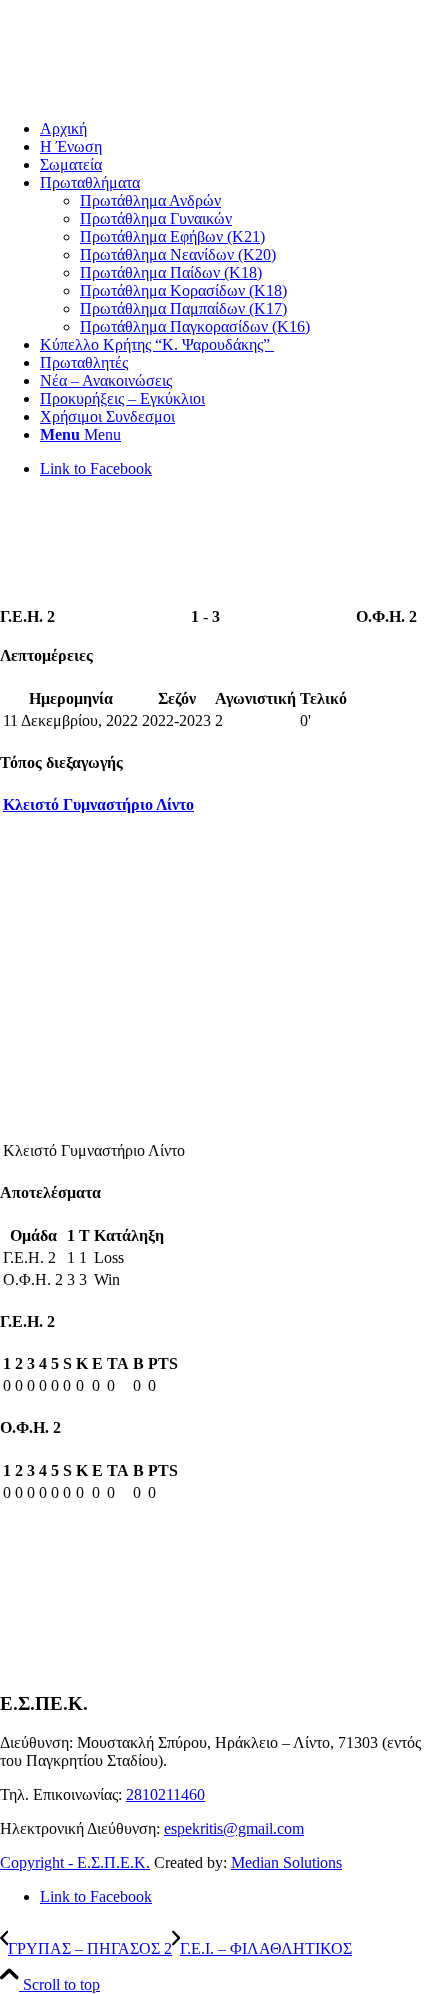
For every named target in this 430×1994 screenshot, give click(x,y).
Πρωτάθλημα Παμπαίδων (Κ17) (183, 308)
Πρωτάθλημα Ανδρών (150, 200)
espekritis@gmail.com (234, 1828)
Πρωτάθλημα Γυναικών (156, 218)
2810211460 (165, 1794)
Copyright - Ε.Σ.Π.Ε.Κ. (75, 1862)
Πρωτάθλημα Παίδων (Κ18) (171, 272)
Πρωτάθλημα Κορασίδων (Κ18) (183, 290)
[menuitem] (235, 129)
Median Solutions (286, 1862)
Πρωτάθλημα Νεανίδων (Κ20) (178, 254)
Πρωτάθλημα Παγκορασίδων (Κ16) (195, 326)
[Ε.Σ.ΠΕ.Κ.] (150, 94)
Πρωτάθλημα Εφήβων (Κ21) (172, 236)
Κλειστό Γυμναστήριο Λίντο (98, 804)
